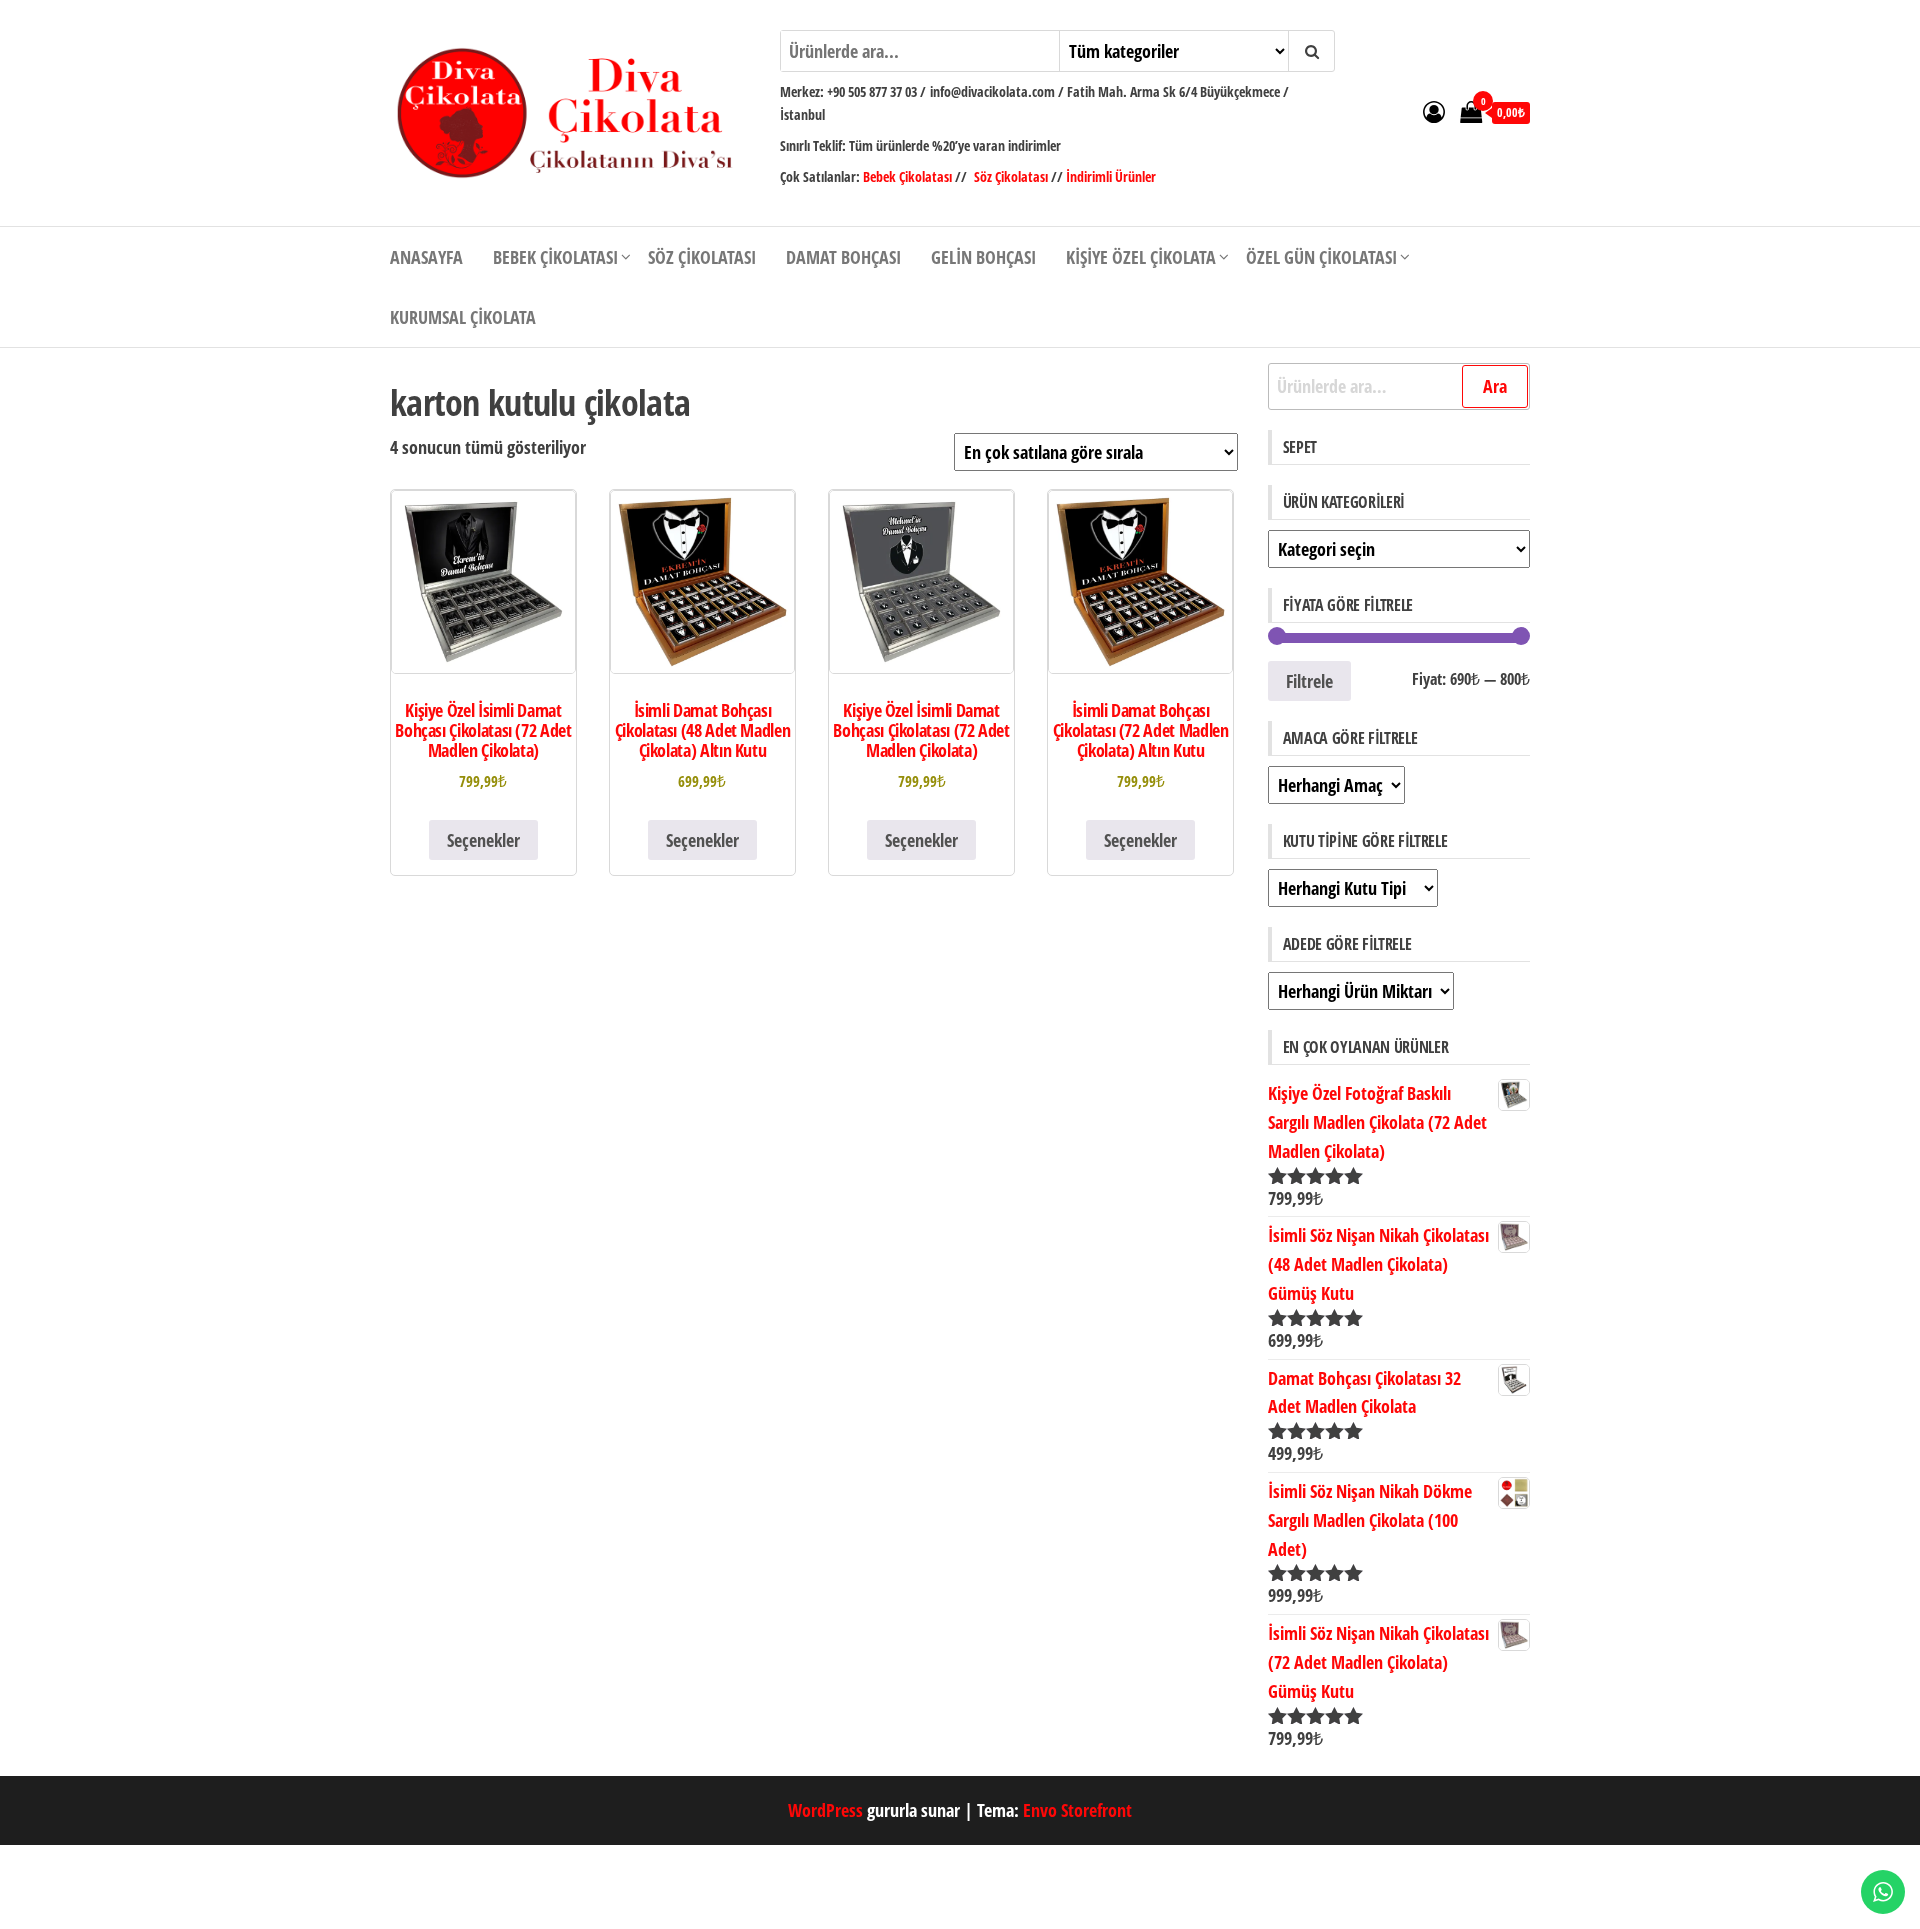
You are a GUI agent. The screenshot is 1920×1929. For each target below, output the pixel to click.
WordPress (825, 1810)
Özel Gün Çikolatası (1321, 257)
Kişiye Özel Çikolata (1141, 257)
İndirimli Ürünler (1111, 176)
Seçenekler (483, 840)
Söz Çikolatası (1011, 176)
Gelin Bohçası (983, 257)
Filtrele (1309, 681)
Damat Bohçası (843, 257)
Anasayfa (426, 257)
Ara (1495, 386)
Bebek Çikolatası (909, 176)
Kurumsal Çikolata (463, 317)
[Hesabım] (1434, 111)
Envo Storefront (1077, 1810)
